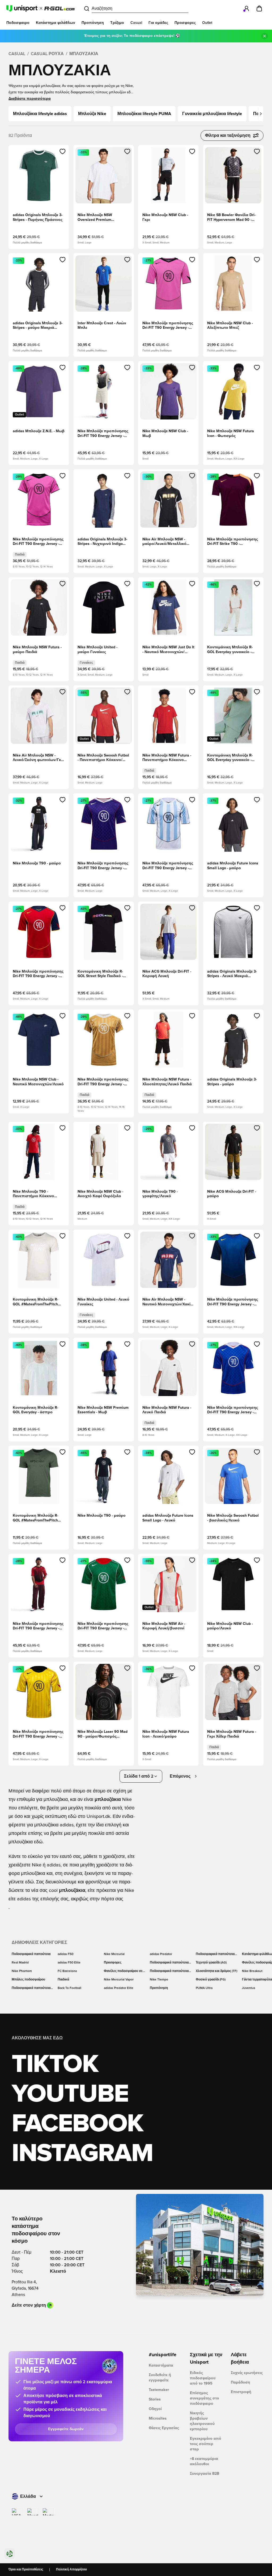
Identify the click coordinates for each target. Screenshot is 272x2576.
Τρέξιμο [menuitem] (117, 23)
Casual (17, 54)
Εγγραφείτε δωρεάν (66, 2429)
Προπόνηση (159, 1988)
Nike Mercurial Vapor (119, 1980)
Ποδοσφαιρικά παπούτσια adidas (169, 1963)
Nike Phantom (22, 1971)
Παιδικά (63, 1980)
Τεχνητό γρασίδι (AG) (211, 1963)
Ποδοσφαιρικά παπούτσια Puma (169, 1971)
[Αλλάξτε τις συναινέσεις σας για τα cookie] (10, 2554)
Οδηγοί (155, 2409)
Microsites (158, 2418)
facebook (77, 2124)
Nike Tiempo (159, 1980)
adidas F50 (65, 1954)
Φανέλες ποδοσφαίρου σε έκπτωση (123, 1971)
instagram (82, 2154)
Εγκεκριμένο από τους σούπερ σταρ (206, 2444)
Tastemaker (159, 2390)
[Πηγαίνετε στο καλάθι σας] (259, 8)
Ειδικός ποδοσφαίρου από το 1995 (203, 2378)
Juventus (249, 1988)
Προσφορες (113, 1963)
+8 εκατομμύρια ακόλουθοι (204, 2461)
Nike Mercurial (114, 1954)
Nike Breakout (252, 1971)
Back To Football (69, 1988)
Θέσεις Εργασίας (164, 2428)
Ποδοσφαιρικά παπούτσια (31, 1954)
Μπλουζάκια (84, 54)
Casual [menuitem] (136, 23)
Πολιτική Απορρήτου (71, 2570)
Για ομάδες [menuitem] (158, 23)
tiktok (55, 2065)
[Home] (41, 8)
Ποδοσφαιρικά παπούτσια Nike (215, 1954)
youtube (70, 2094)
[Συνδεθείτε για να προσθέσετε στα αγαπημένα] (63, 151)
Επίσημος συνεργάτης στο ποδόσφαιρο (205, 2398)
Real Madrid (20, 1963)
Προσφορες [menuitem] (185, 23)
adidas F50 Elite (69, 1963)
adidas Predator (161, 1954)
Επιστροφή (241, 2392)
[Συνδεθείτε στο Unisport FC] (246, 8)
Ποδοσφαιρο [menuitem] (18, 23)
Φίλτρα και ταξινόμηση (228, 135)
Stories (155, 2399)
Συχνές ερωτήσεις (247, 2373)
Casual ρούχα (47, 54)
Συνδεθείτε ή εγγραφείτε (160, 2378)
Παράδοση (241, 2382)
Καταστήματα (161, 2365)
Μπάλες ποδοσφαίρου (28, 1980)
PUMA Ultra (204, 1988)
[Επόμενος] (261, 114)
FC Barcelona (67, 1971)
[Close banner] (265, 36)
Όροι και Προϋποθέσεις (26, 2570)
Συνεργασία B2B (205, 2474)
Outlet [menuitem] (207, 23)
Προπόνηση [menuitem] (93, 23)
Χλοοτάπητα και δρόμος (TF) (216, 1971)
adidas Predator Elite (119, 1988)
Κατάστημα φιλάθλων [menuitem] (56, 23)
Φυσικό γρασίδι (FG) (211, 1980)
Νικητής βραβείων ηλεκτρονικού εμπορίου (202, 2421)
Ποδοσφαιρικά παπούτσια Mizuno (31, 1988)
